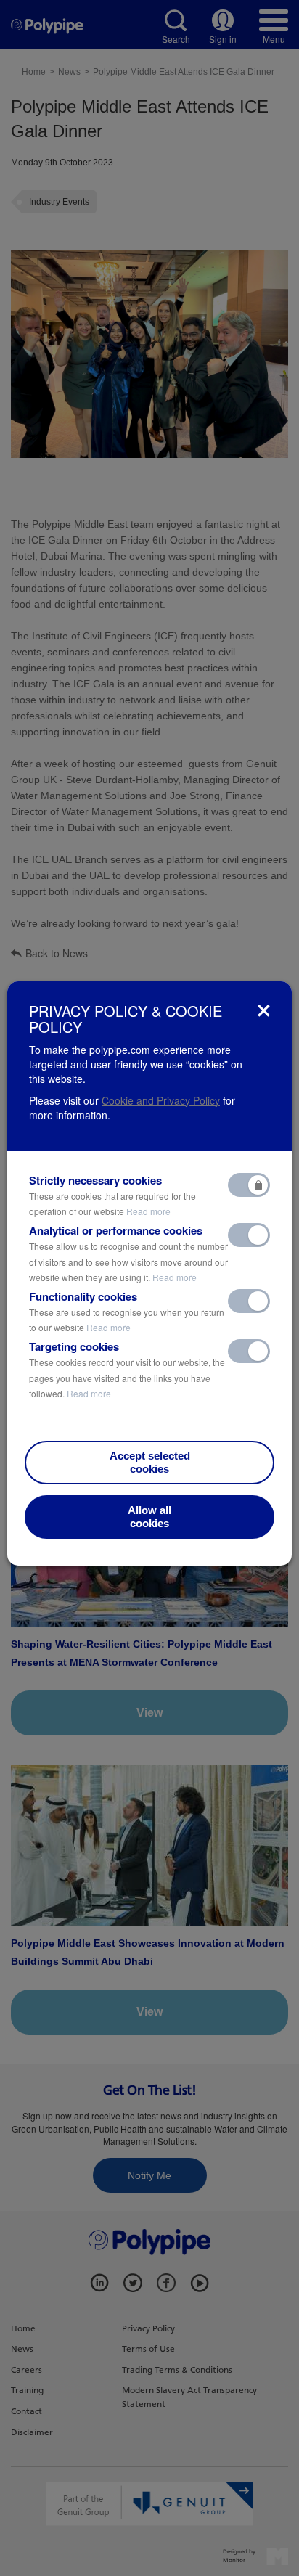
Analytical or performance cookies (128, 1253)
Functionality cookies (127, 1312)
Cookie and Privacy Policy (161, 1100)
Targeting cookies (127, 1369)
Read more (148, 1211)
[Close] (264, 1011)
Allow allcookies (149, 1517)
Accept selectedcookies (150, 1462)
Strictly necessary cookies (112, 1195)
